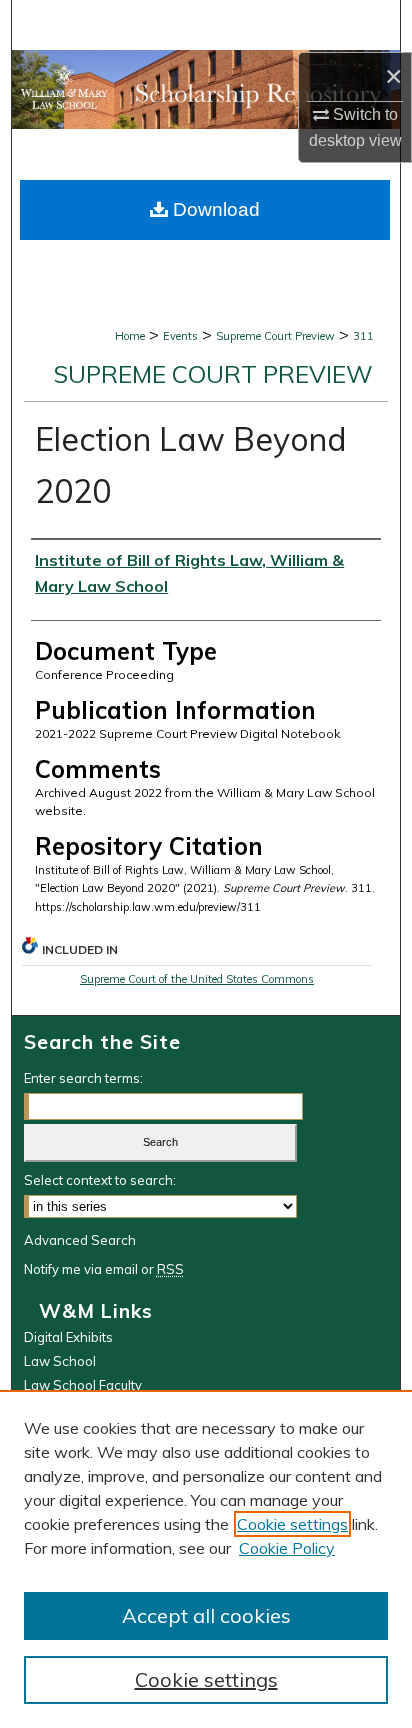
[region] (206, 1559)
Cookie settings (292, 1524)
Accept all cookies (206, 1615)
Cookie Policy (287, 1548)
